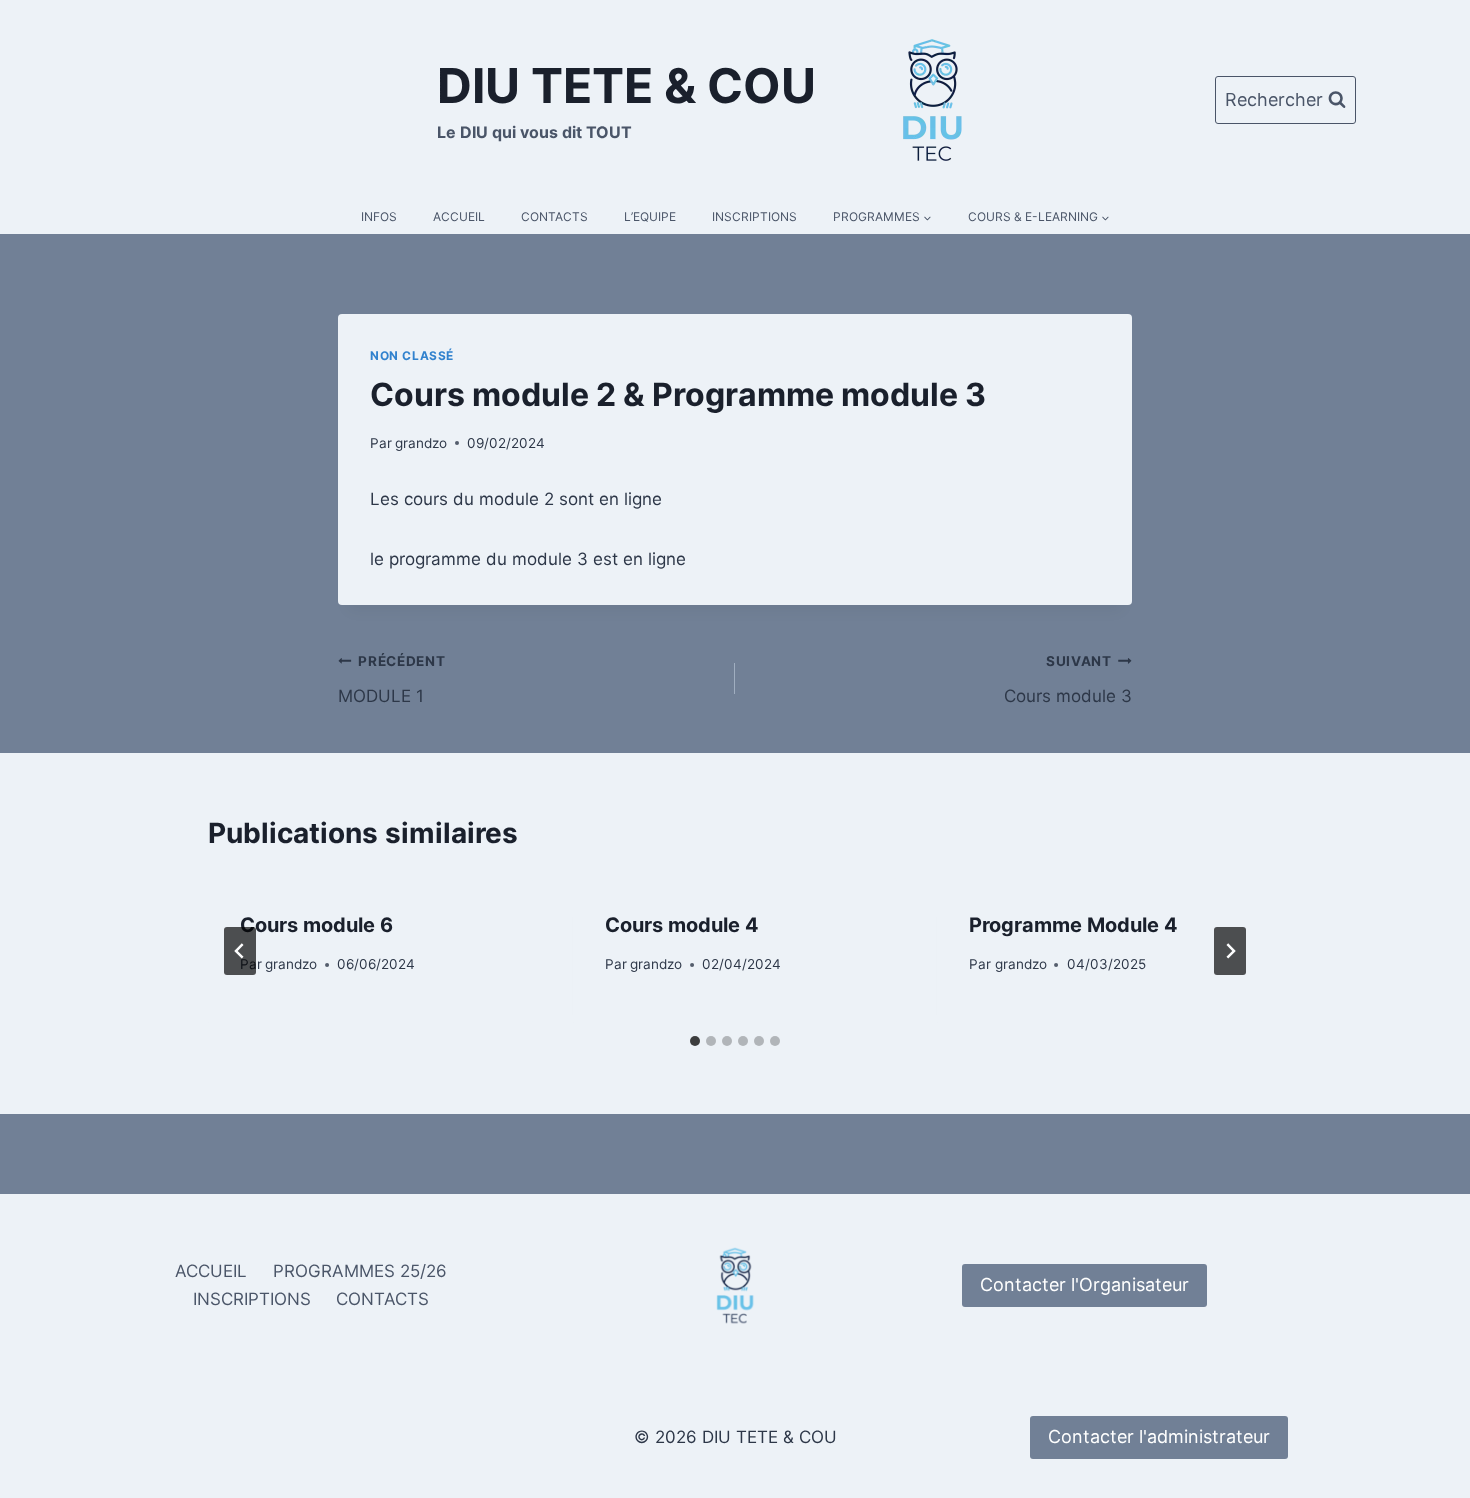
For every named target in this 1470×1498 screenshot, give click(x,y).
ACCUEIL (459, 216)
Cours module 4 (682, 925)
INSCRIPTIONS (754, 216)
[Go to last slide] (240, 951)
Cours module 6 (316, 925)
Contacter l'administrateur (1159, 1436)
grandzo (421, 443)
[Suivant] (1230, 951)
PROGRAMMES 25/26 (360, 1271)
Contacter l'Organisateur (1084, 1284)
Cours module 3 (1068, 679)
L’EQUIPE (650, 216)
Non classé (412, 355)
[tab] (695, 1041)
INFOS (379, 216)
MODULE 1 (392, 679)
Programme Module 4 (1073, 925)
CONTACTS (554, 216)
